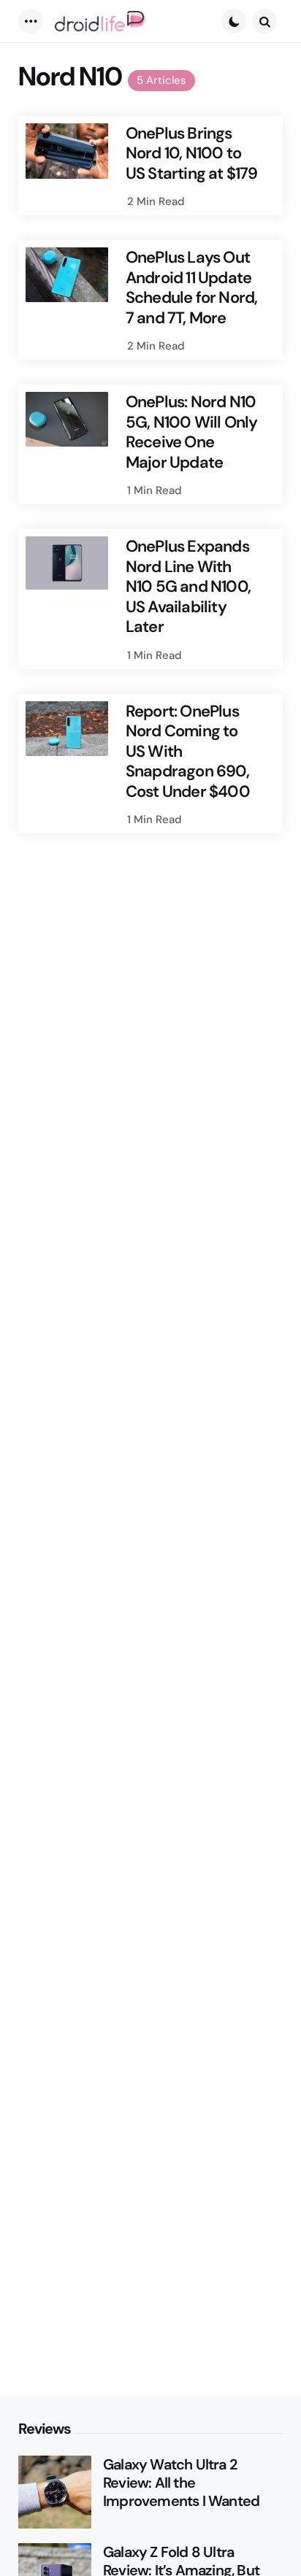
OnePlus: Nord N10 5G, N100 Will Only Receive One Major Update (192, 432)
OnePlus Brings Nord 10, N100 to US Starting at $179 (192, 154)
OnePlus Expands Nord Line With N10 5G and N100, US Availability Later (188, 587)
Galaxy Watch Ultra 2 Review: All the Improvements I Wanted (181, 2483)
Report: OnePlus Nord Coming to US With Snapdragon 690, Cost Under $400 (188, 752)
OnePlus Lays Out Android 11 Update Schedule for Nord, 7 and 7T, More (192, 288)
